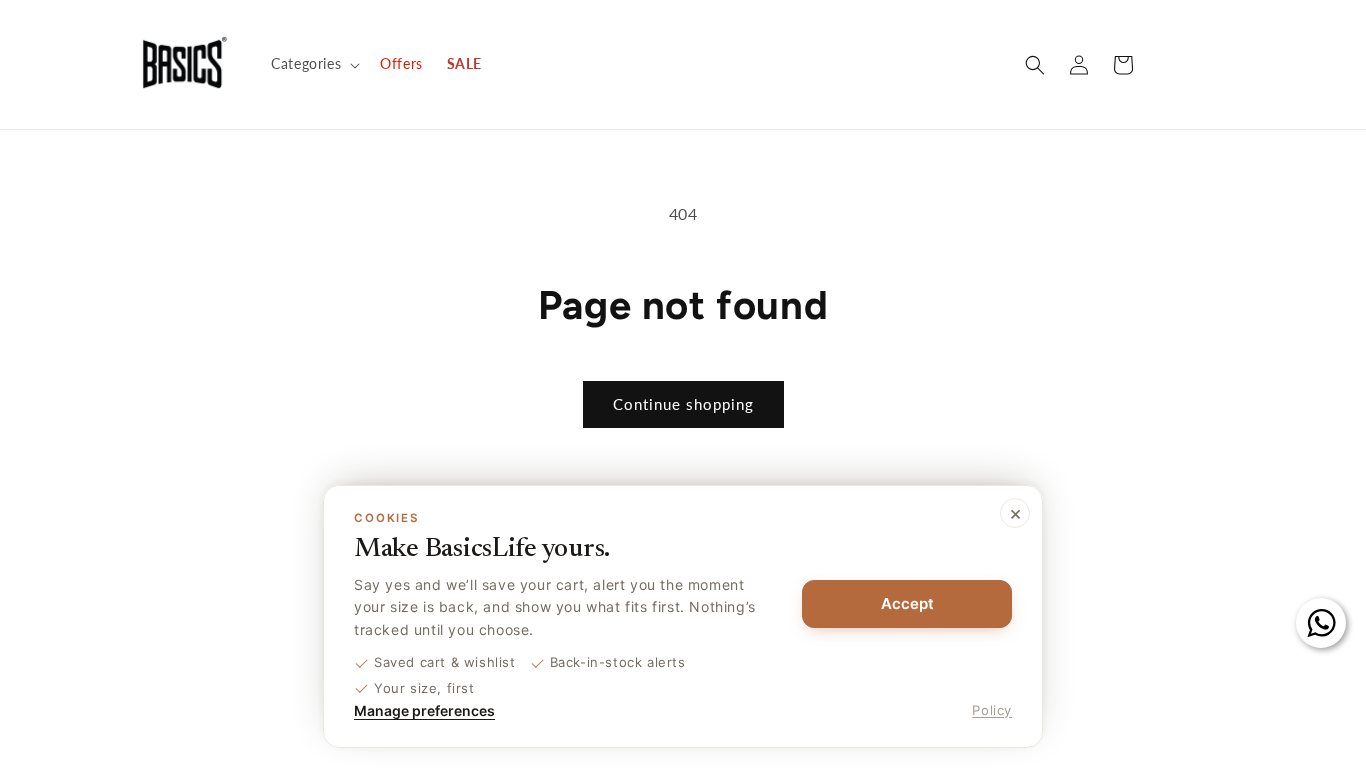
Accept (907, 603)
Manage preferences (424, 710)
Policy (992, 710)
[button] (313, 64)
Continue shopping (683, 404)
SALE (464, 63)
